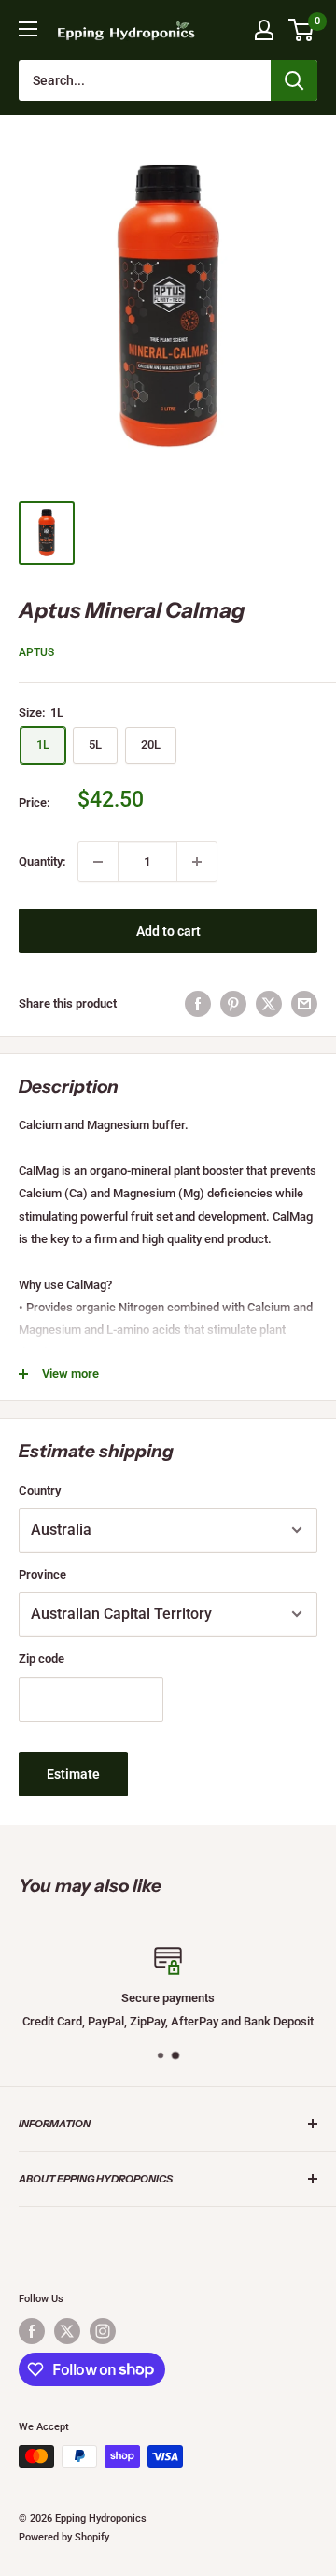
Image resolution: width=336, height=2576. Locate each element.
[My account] (264, 30)
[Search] (294, 80)
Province (42, 1574)
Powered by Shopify (64, 2537)
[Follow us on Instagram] (103, 2331)
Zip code (42, 1659)
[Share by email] (304, 1004)
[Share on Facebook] (198, 1004)
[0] (302, 30)
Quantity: (42, 861)
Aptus (36, 652)
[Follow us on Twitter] (67, 2331)
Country (40, 1490)
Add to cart (168, 931)
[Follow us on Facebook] (32, 2331)
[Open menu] (28, 29)
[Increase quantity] (197, 862)
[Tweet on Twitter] (269, 1004)
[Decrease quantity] (98, 862)
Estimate (73, 1774)
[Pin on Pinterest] (233, 1004)
